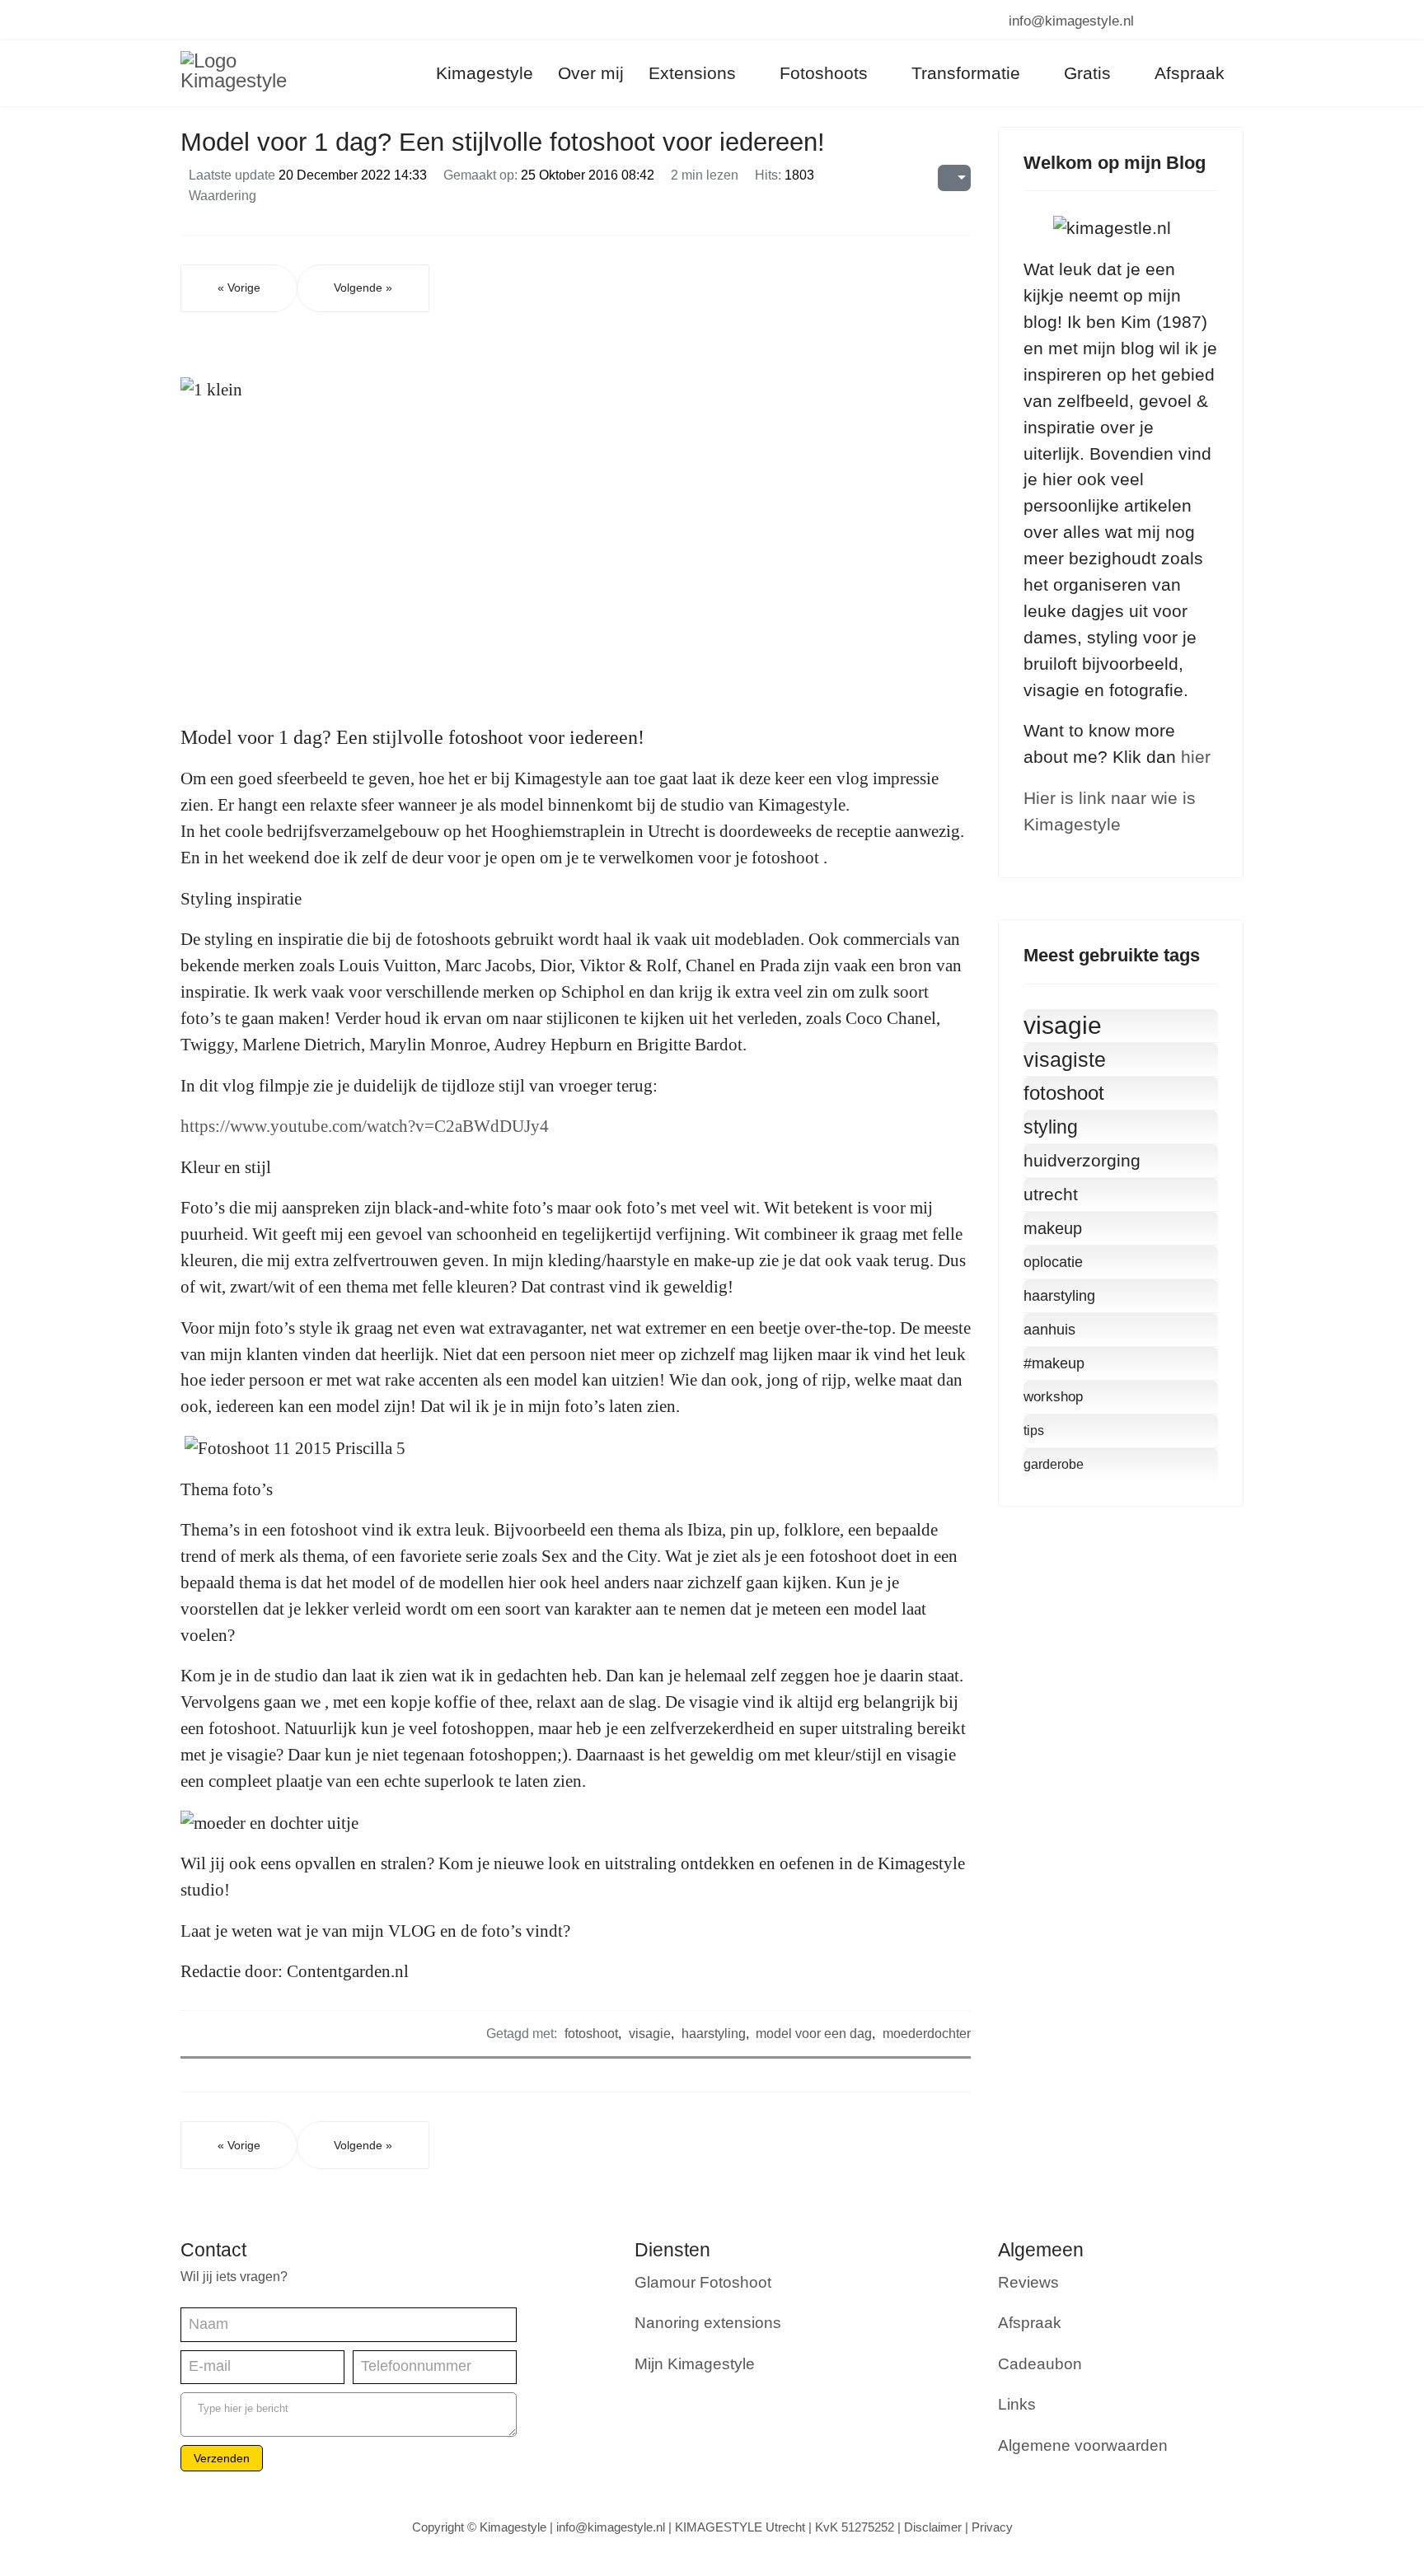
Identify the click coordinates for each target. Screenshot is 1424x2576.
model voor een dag (814, 2033)
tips (1034, 1431)
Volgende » (363, 288)
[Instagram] (273, 20)
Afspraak (1030, 2323)
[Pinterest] (187, 20)
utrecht (1051, 1194)
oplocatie (1053, 1262)
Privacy (992, 2527)
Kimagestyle (485, 73)
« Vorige (239, 288)
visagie (650, 2033)
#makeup (1054, 1363)
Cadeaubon (1040, 2364)
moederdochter (927, 2033)
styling (1051, 1127)
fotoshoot (591, 2033)
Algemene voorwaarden (1083, 2445)
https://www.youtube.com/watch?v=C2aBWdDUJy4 (365, 1126)
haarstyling (714, 2033)
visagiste (1065, 1059)
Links (1017, 2404)
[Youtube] (215, 20)
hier (1196, 757)
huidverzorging (1082, 1160)
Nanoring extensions (708, 2323)
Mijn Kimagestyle (695, 2364)
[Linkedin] (244, 20)
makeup (1053, 1228)
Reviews (1028, 2282)
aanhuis (1049, 1330)
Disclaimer (933, 2527)
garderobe (1054, 1464)
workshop (1053, 1397)
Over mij (591, 73)
